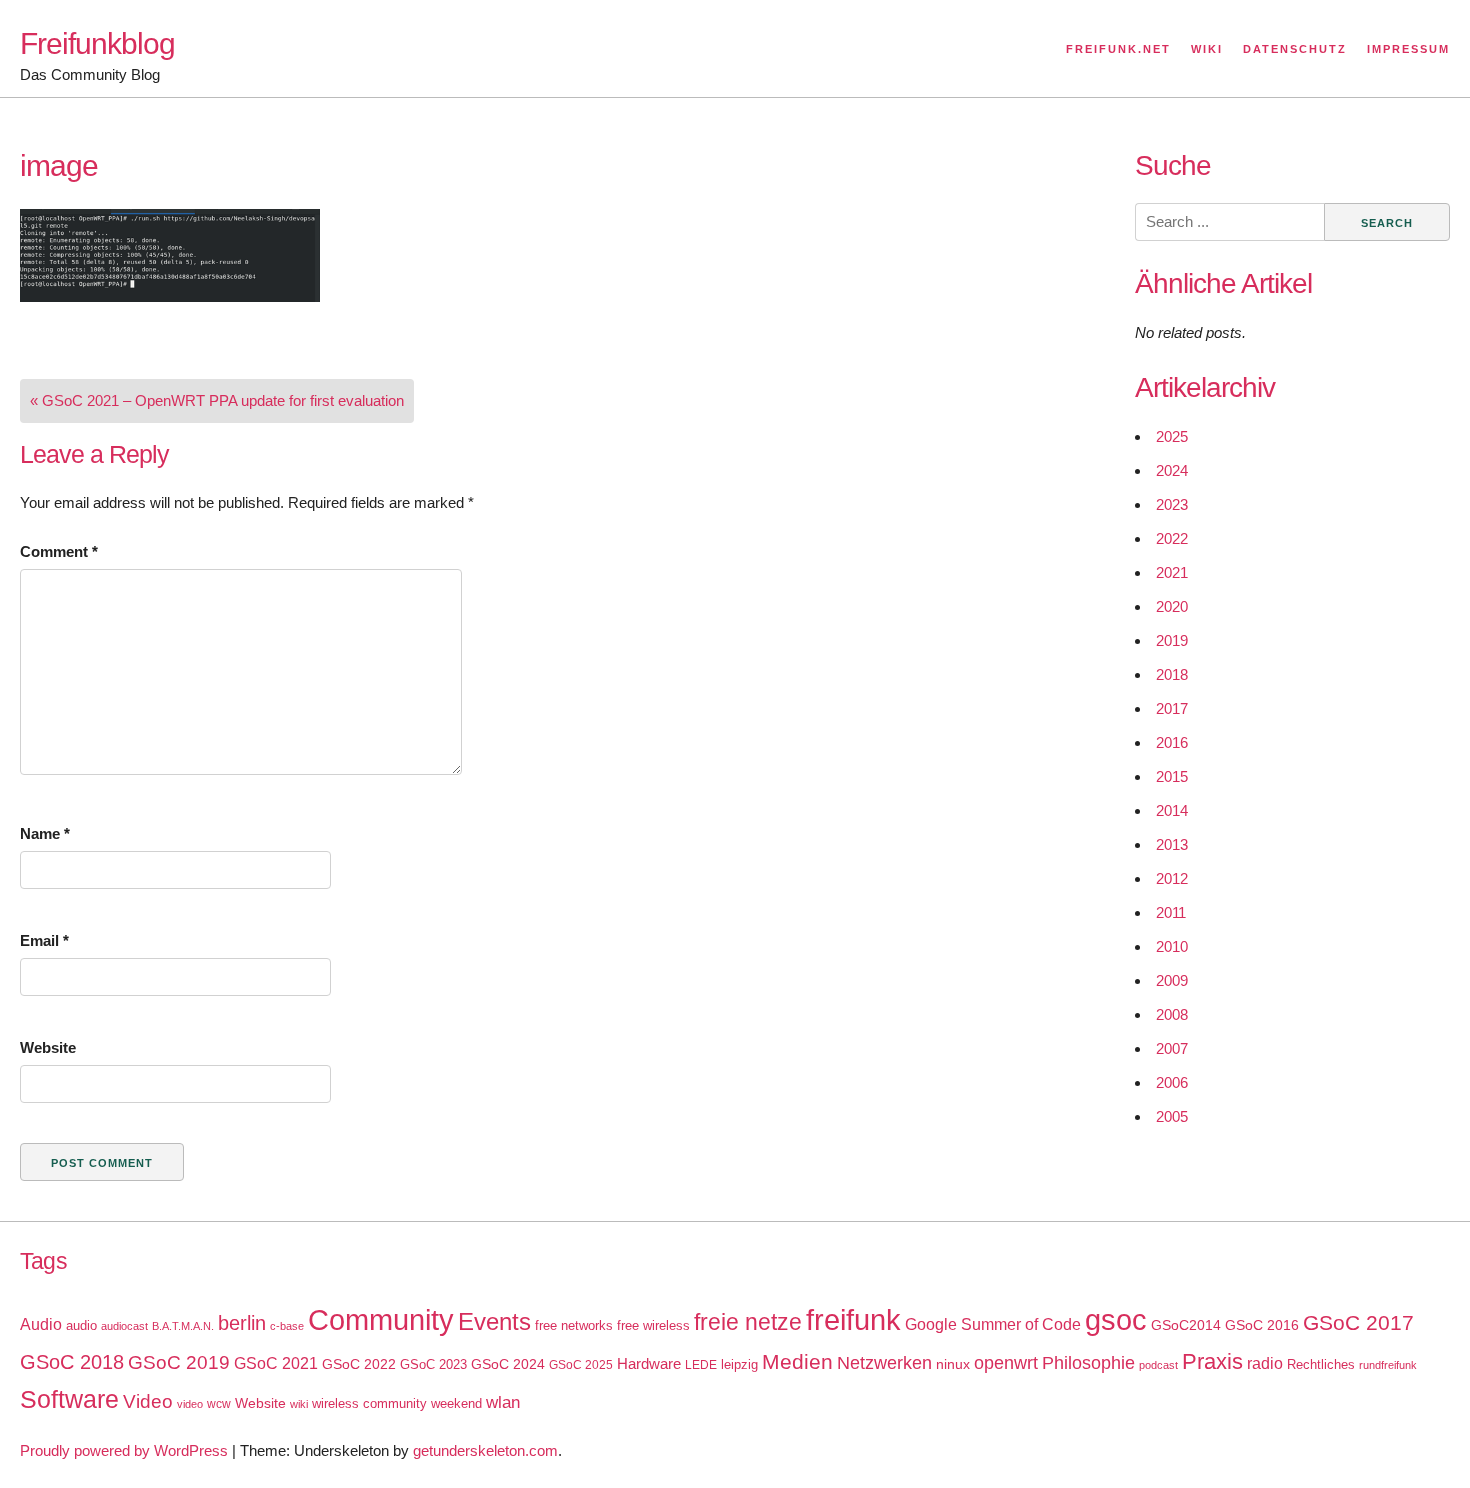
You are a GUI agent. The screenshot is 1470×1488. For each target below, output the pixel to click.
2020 (1172, 606)
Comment (59, 551)
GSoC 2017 (1358, 1322)
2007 (1172, 1048)
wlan (503, 1402)
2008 (1172, 1014)
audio (81, 1325)
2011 (1171, 912)
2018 (1172, 674)
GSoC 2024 (508, 1364)
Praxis (1212, 1361)
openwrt (1006, 1363)
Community (381, 1319)
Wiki (1207, 49)
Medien (797, 1362)
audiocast (124, 1326)
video (190, 1404)
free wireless (653, 1325)
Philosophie (1088, 1363)
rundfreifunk (1388, 1365)
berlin (242, 1323)
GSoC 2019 (179, 1362)
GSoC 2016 (1262, 1325)
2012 (1172, 878)
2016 (1172, 742)
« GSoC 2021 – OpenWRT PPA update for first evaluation (217, 400)
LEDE (701, 1365)
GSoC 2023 (433, 1364)
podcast (1158, 1365)
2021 (1172, 572)
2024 (1172, 470)
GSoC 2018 (72, 1362)
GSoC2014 (1186, 1325)
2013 (1172, 844)
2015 (1172, 776)
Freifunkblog (97, 43)
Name (45, 833)
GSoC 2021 (276, 1363)
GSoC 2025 (581, 1365)
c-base (287, 1326)
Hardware (649, 1364)
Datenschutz (1295, 49)
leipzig (739, 1364)
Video (148, 1401)
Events (494, 1321)
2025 (1172, 436)
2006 (1172, 1082)
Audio (41, 1324)
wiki (299, 1404)
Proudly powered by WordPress (124, 1450)
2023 (1172, 504)
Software (69, 1399)
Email (44, 940)
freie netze (748, 1322)
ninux (953, 1364)
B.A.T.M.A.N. (183, 1326)
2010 (1172, 946)
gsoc (1116, 1320)
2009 (1172, 980)
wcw (219, 1404)
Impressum (1408, 49)
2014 (1172, 810)
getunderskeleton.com (485, 1450)
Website (48, 1047)
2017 (1172, 708)
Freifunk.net (1118, 49)
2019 (1172, 640)
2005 (1172, 1116)
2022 (1172, 538)
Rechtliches (1321, 1364)
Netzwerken (884, 1363)
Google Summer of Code (993, 1324)
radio (1265, 1363)
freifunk (853, 1320)
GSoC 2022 (359, 1364)
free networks (574, 1325)
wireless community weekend (397, 1403)
